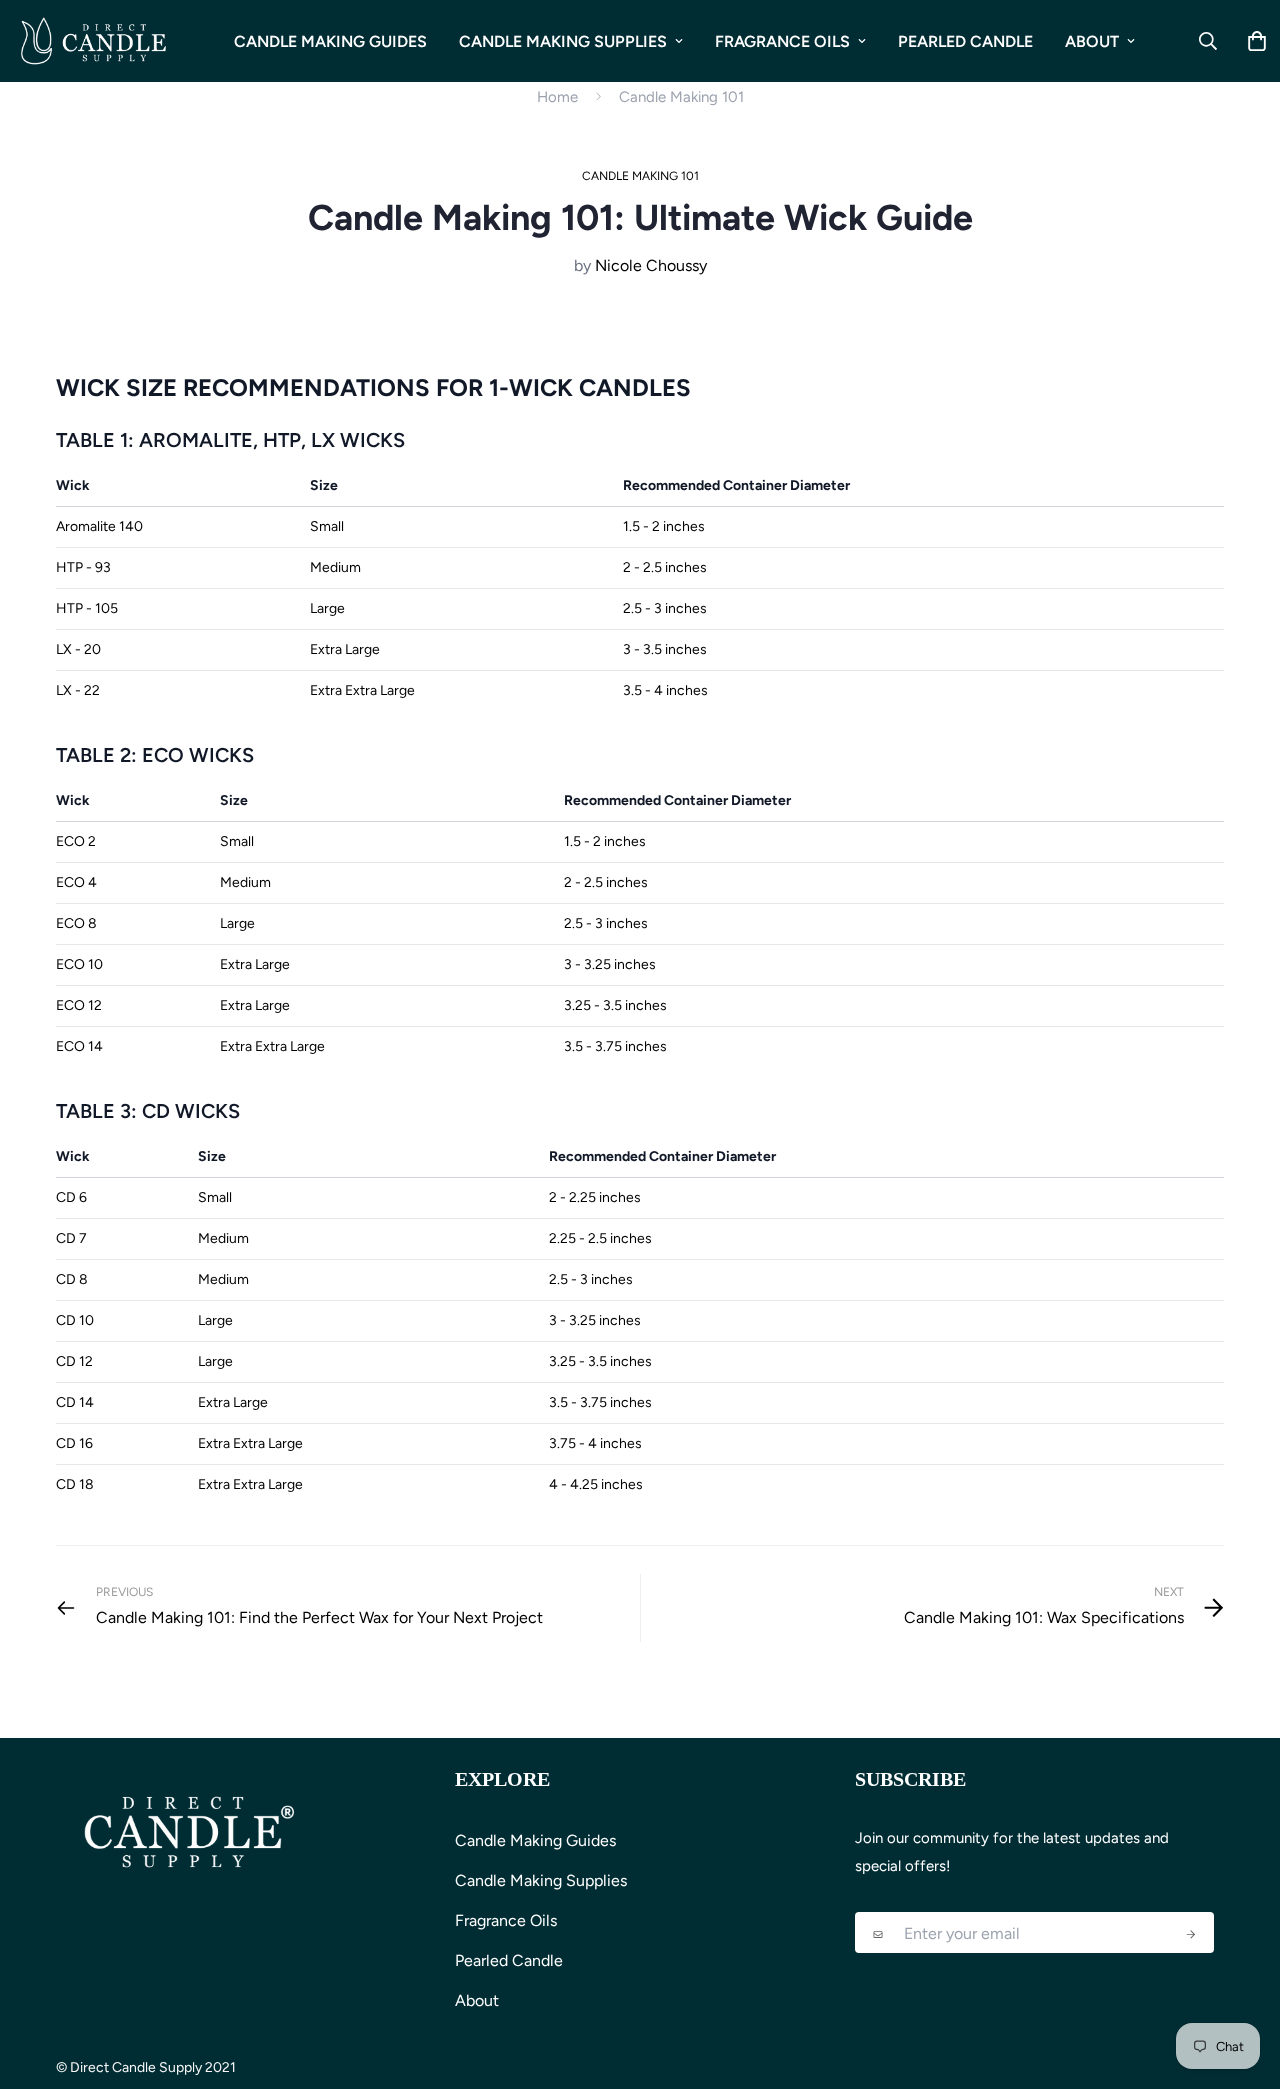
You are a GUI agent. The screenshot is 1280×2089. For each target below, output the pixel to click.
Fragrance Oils (782, 41)
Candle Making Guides (330, 41)
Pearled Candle (965, 41)
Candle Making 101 (681, 97)
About (1092, 41)
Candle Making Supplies (563, 41)
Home (557, 97)
